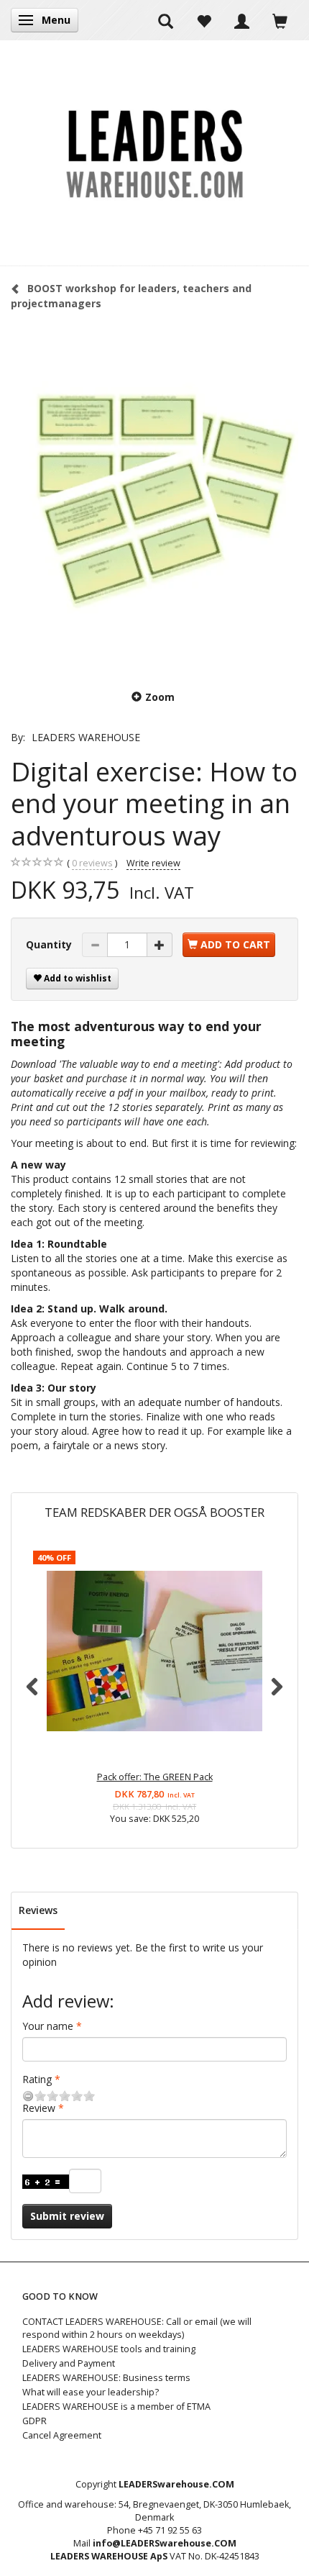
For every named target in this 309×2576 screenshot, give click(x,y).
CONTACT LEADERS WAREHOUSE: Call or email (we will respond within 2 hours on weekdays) (137, 2328)
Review (39, 2108)
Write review (153, 863)
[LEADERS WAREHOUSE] (154, 153)
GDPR (34, 2421)
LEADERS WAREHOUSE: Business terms (106, 2378)
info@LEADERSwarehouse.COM (165, 2543)
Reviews (38, 1910)
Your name (48, 2026)
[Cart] (280, 20)
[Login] (242, 20)
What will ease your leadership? (91, 2392)
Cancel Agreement (62, 2435)
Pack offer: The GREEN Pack (155, 1777)
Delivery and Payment (69, 2363)
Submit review (67, 2216)
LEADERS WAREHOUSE (86, 737)
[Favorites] (204, 20)
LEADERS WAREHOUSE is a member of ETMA (116, 2407)
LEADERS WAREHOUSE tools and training (109, 2349)
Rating (37, 2079)
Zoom (160, 697)
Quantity (50, 944)
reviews (92, 863)
